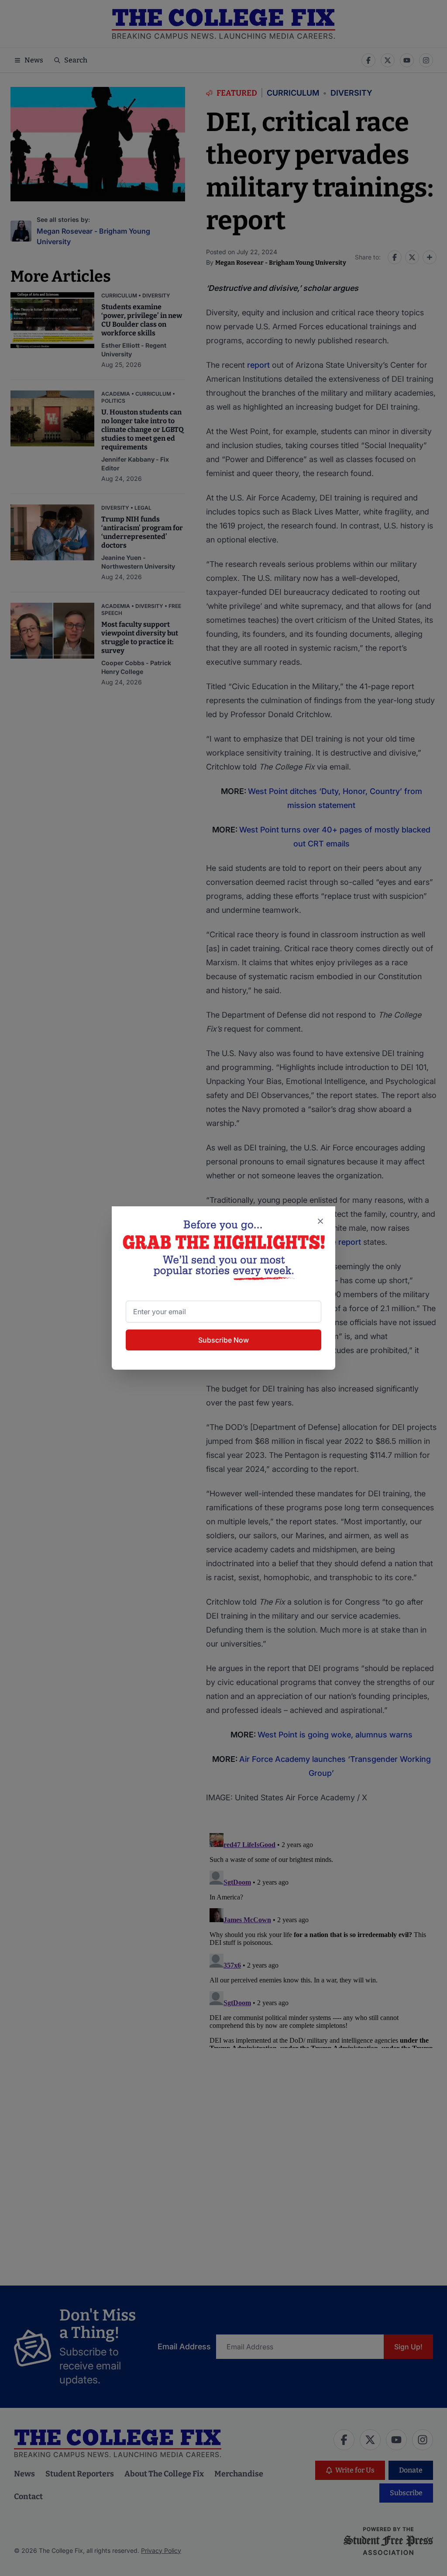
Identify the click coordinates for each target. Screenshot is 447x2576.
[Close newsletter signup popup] (320, 1221)
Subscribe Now (223, 1340)
